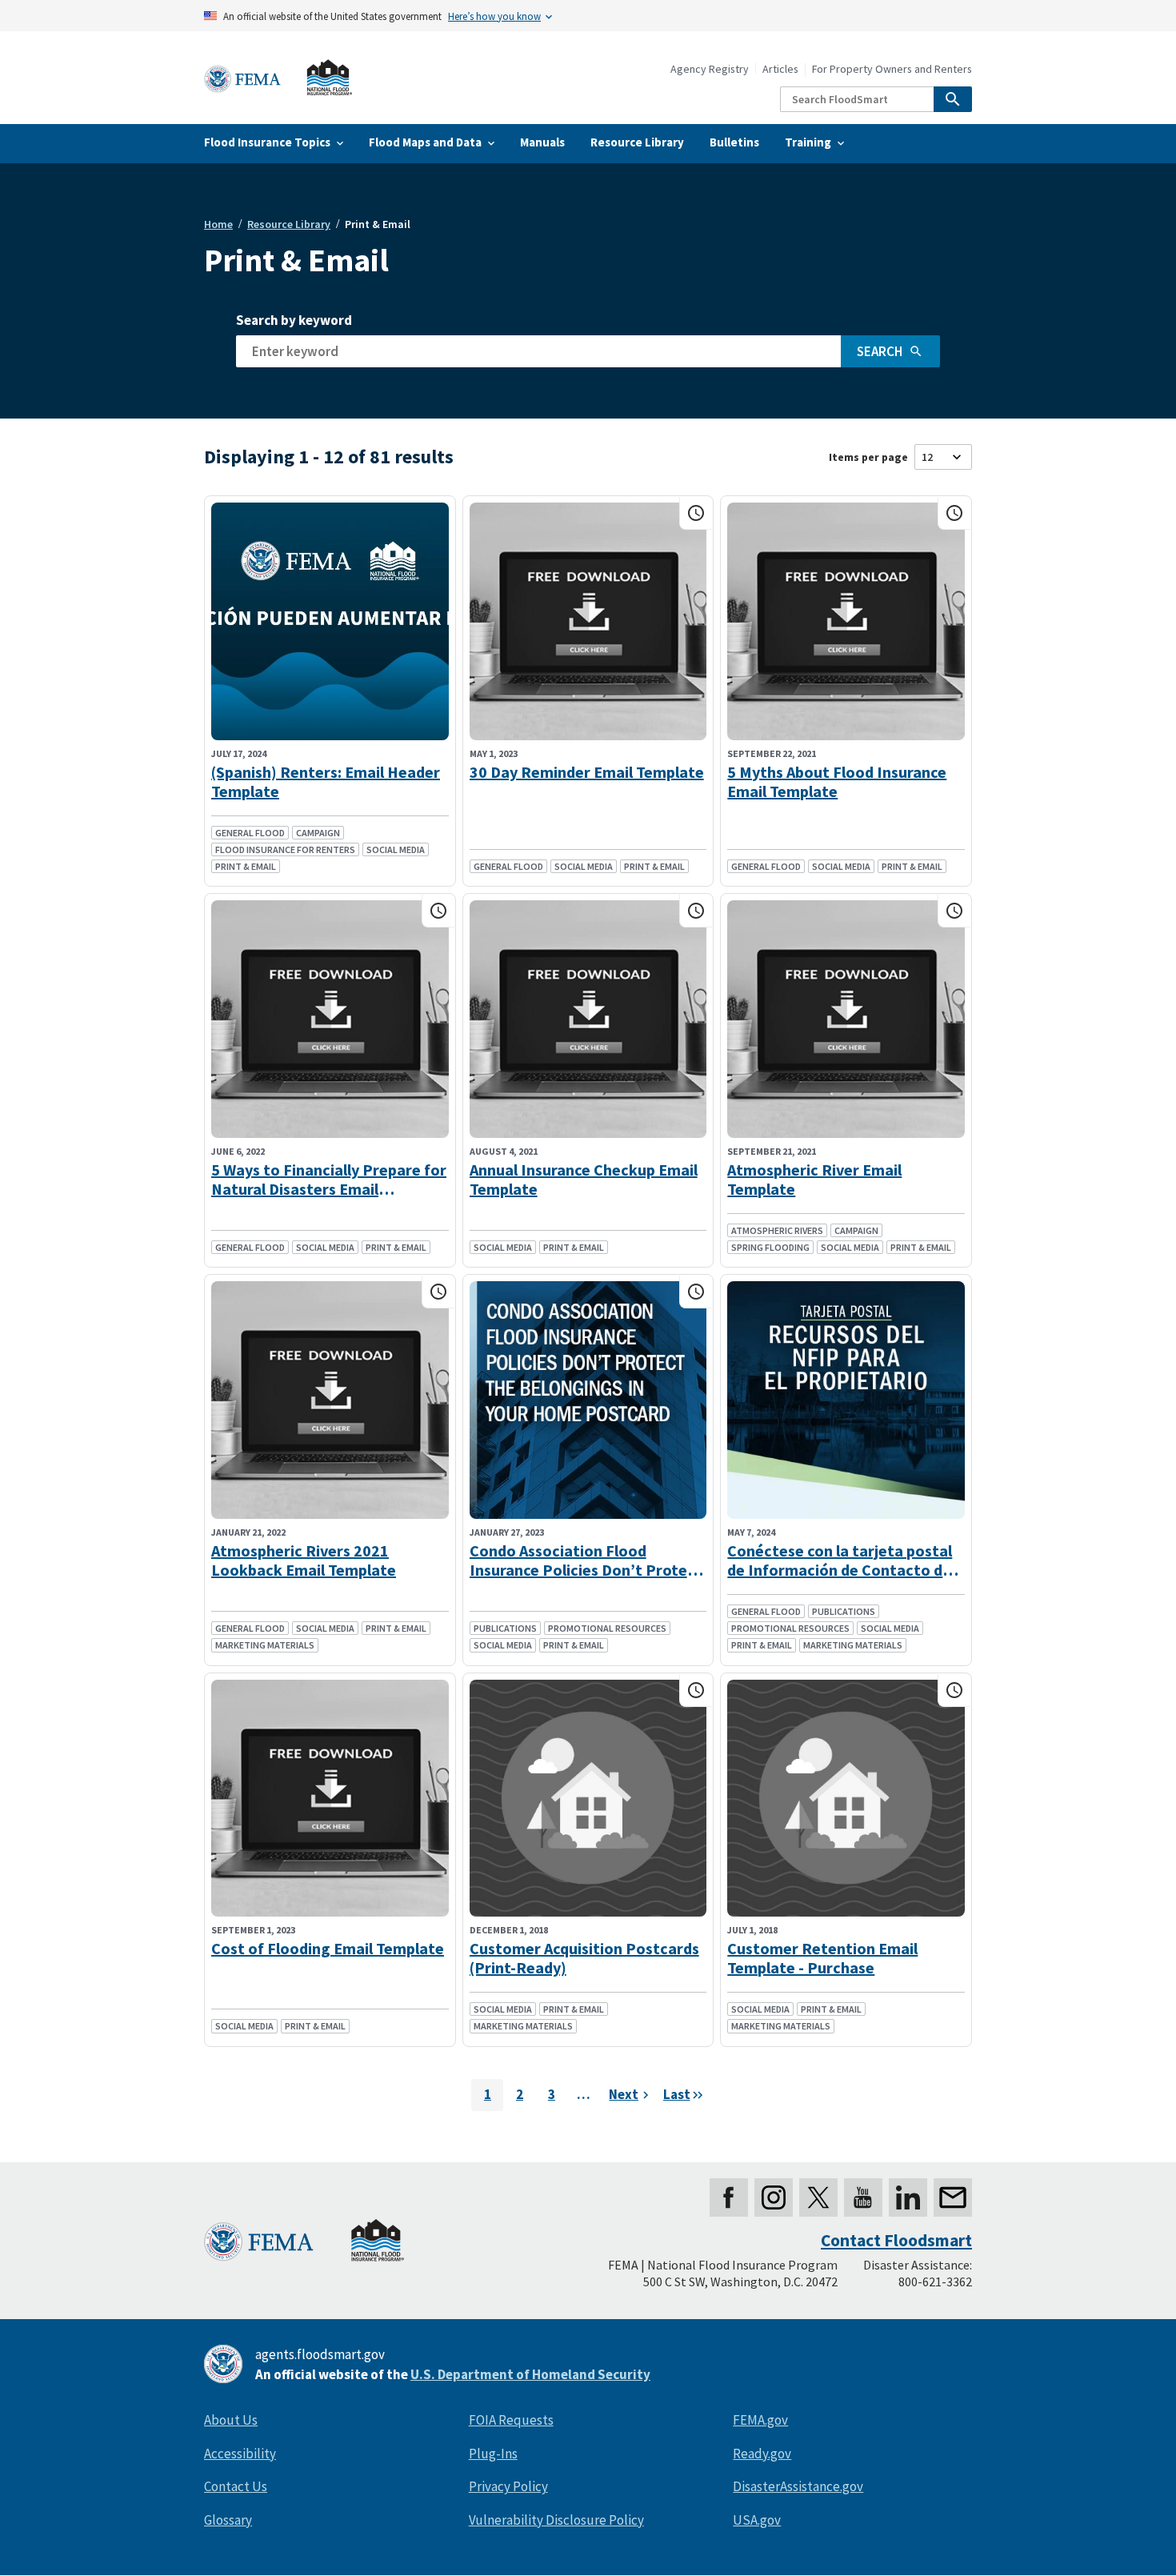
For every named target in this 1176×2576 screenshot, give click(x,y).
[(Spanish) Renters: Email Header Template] (330, 621)
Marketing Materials (265, 1645)
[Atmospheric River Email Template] (846, 1019)
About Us (231, 2420)
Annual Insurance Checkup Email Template (584, 1180)
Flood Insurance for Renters (285, 849)
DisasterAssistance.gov (798, 2486)
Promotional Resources (607, 1628)
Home (218, 224)
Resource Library (289, 224)
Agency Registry (710, 69)
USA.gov (757, 2520)
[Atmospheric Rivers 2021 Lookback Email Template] (330, 1400)
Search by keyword (294, 320)
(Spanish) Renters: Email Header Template (326, 782)
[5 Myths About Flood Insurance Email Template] (846, 621)
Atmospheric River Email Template (814, 1180)
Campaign (318, 833)
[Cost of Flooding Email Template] (330, 1799)
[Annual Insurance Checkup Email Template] (588, 1019)
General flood (250, 833)
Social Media (396, 849)
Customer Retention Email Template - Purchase (822, 1958)
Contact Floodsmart (896, 2240)
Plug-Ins (493, 2454)
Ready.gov (762, 2454)
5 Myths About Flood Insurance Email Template (837, 782)
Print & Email (246, 866)
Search (880, 351)
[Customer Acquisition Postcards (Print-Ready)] (588, 1799)
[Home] (278, 78)
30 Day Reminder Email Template (587, 772)
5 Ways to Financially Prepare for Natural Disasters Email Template (329, 1180)
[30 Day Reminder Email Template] (588, 621)
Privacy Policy (508, 2486)
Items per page (868, 457)
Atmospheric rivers (777, 1230)
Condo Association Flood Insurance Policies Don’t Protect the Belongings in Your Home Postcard (586, 1560)
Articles (780, 69)
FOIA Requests (511, 2420)
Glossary (228, 2520)
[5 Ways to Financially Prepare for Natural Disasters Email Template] (330, 1019)
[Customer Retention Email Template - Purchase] (846, 1799)
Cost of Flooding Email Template (328, 1949)
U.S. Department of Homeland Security (530, 2374)
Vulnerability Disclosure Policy (556, 2520)
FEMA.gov (760, 2420)
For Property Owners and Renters (892, 69)
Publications (505, 1628)
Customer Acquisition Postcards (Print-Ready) (584, 1958)
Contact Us (236, 2486)
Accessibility (240, 2454)
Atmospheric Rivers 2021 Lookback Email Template (304, 1560)
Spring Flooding (770, 1247)
